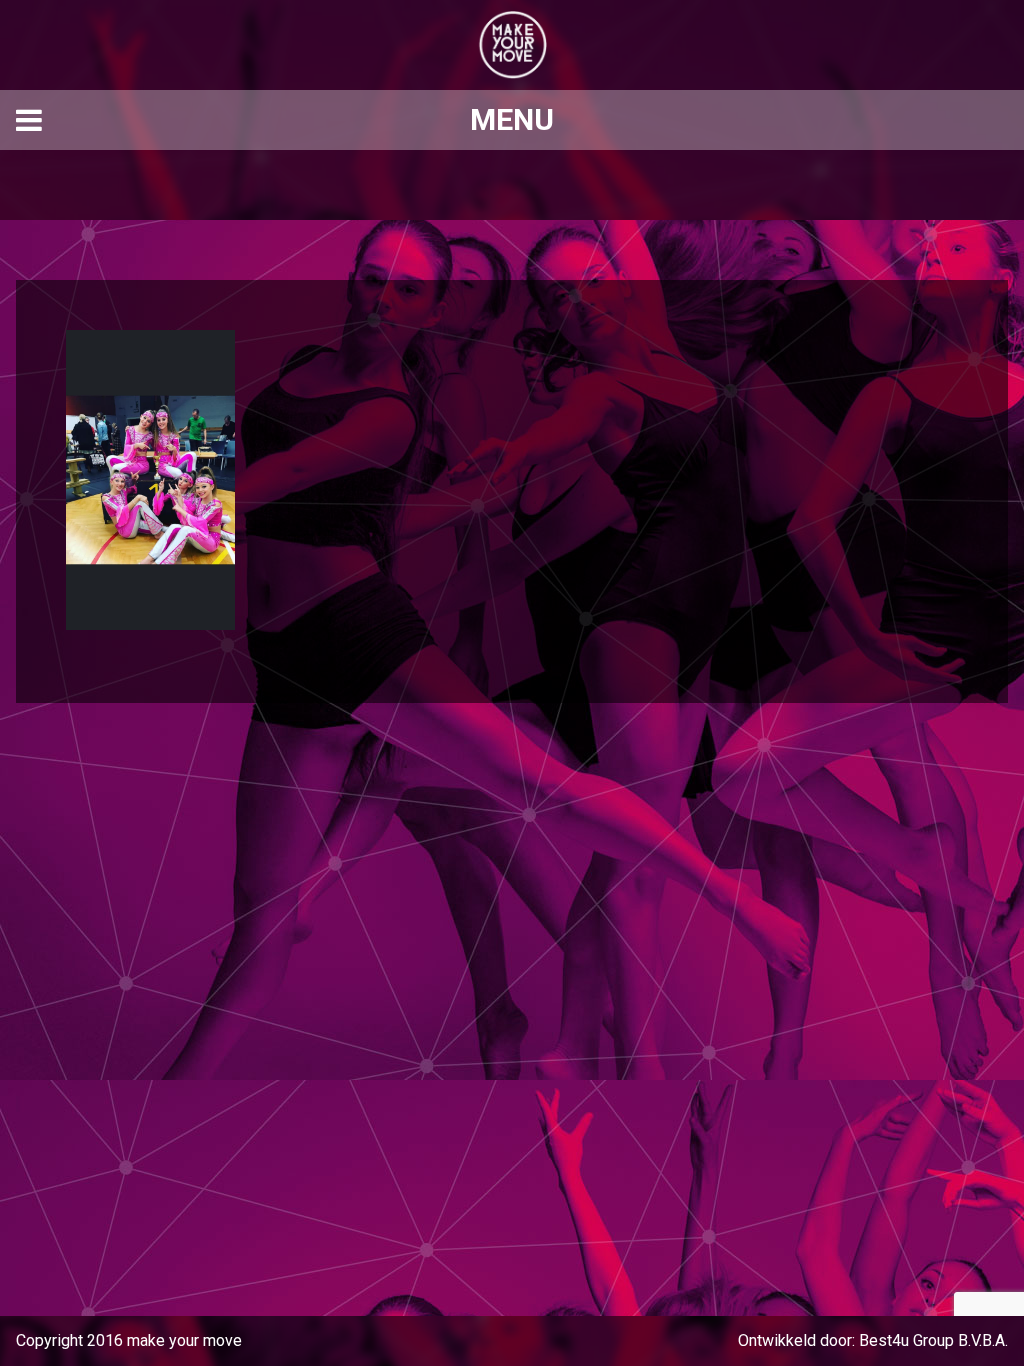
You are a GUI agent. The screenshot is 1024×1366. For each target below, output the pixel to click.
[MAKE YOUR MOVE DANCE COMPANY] (512, 45)
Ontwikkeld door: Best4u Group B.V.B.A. (873, 1340)
